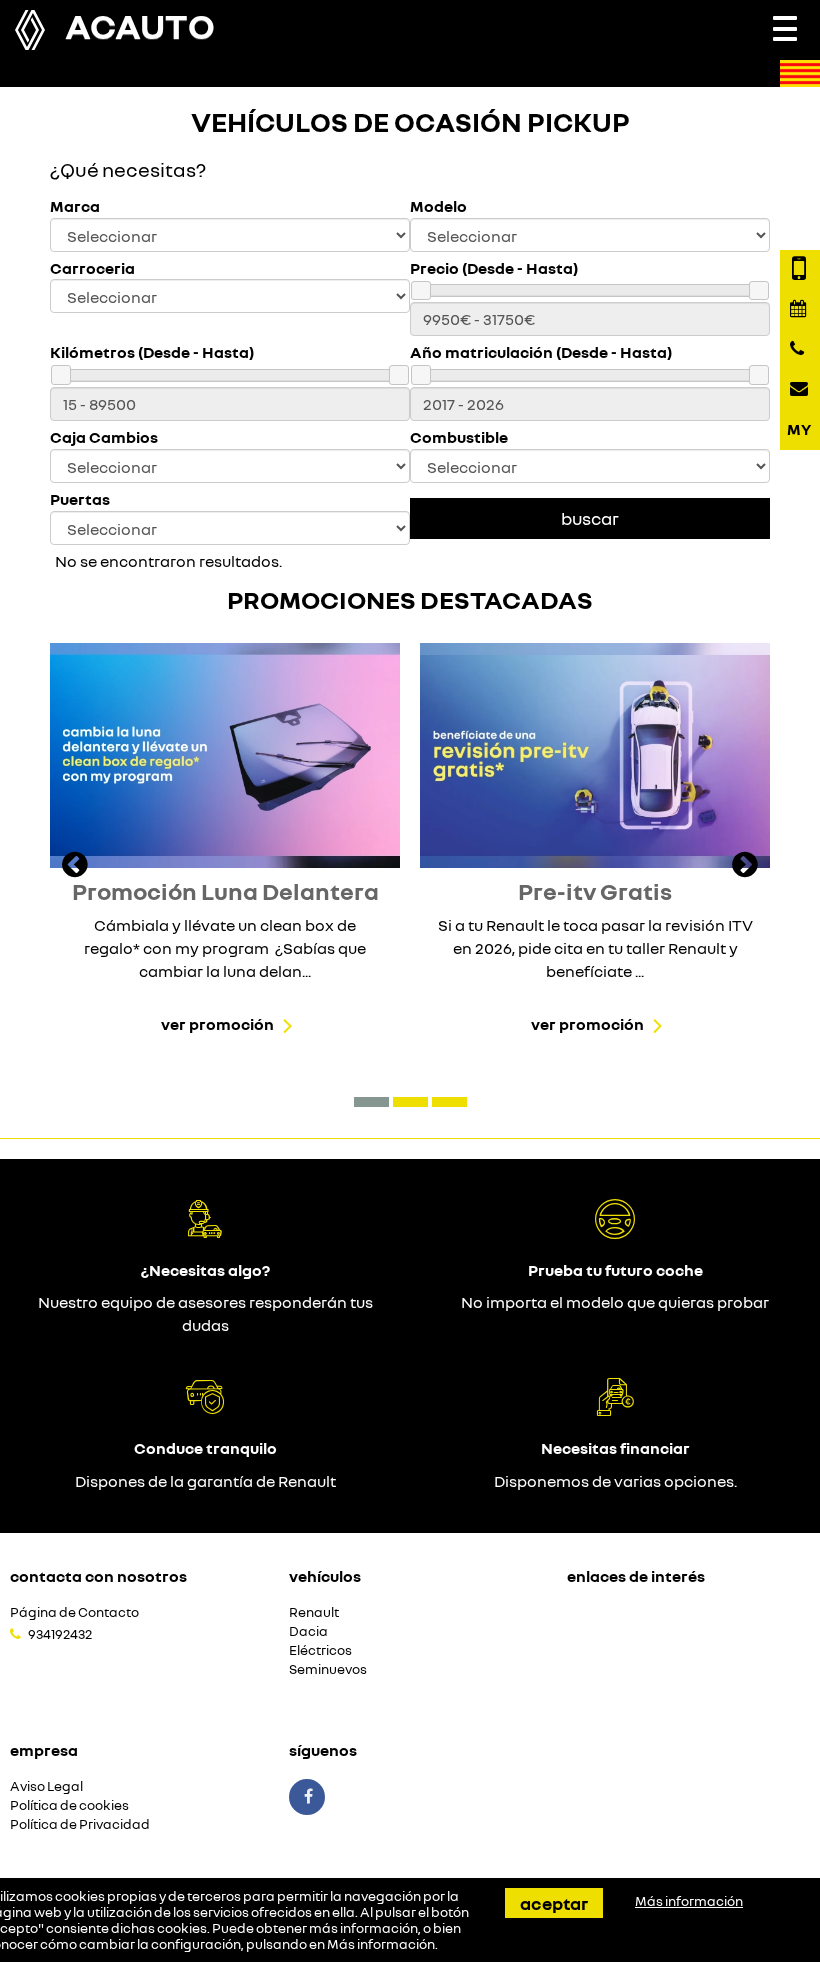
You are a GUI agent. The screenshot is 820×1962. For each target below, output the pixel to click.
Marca (75, 206)
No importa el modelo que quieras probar (615, 1302)
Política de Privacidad (80, 1824)
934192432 (60, 1634)
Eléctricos (320, 1650)
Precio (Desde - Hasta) (494, 268)
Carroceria (92, 268)
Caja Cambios (104, 437)
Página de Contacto (74, 1612)
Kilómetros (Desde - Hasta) (152, 352)
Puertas (80, 499)
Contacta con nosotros (98, 1576)
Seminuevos (328, 1669)
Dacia (308, 1631)
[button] (371, 1102)
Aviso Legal (46, 1786)
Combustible (459, 437)
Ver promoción (217, 1024)
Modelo (438, 206)
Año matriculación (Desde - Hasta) (541, 352)
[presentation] (75, 867)
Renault (314, 1612)
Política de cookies (69, 1805)
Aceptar (554, 1903)
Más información (381, 1944)
